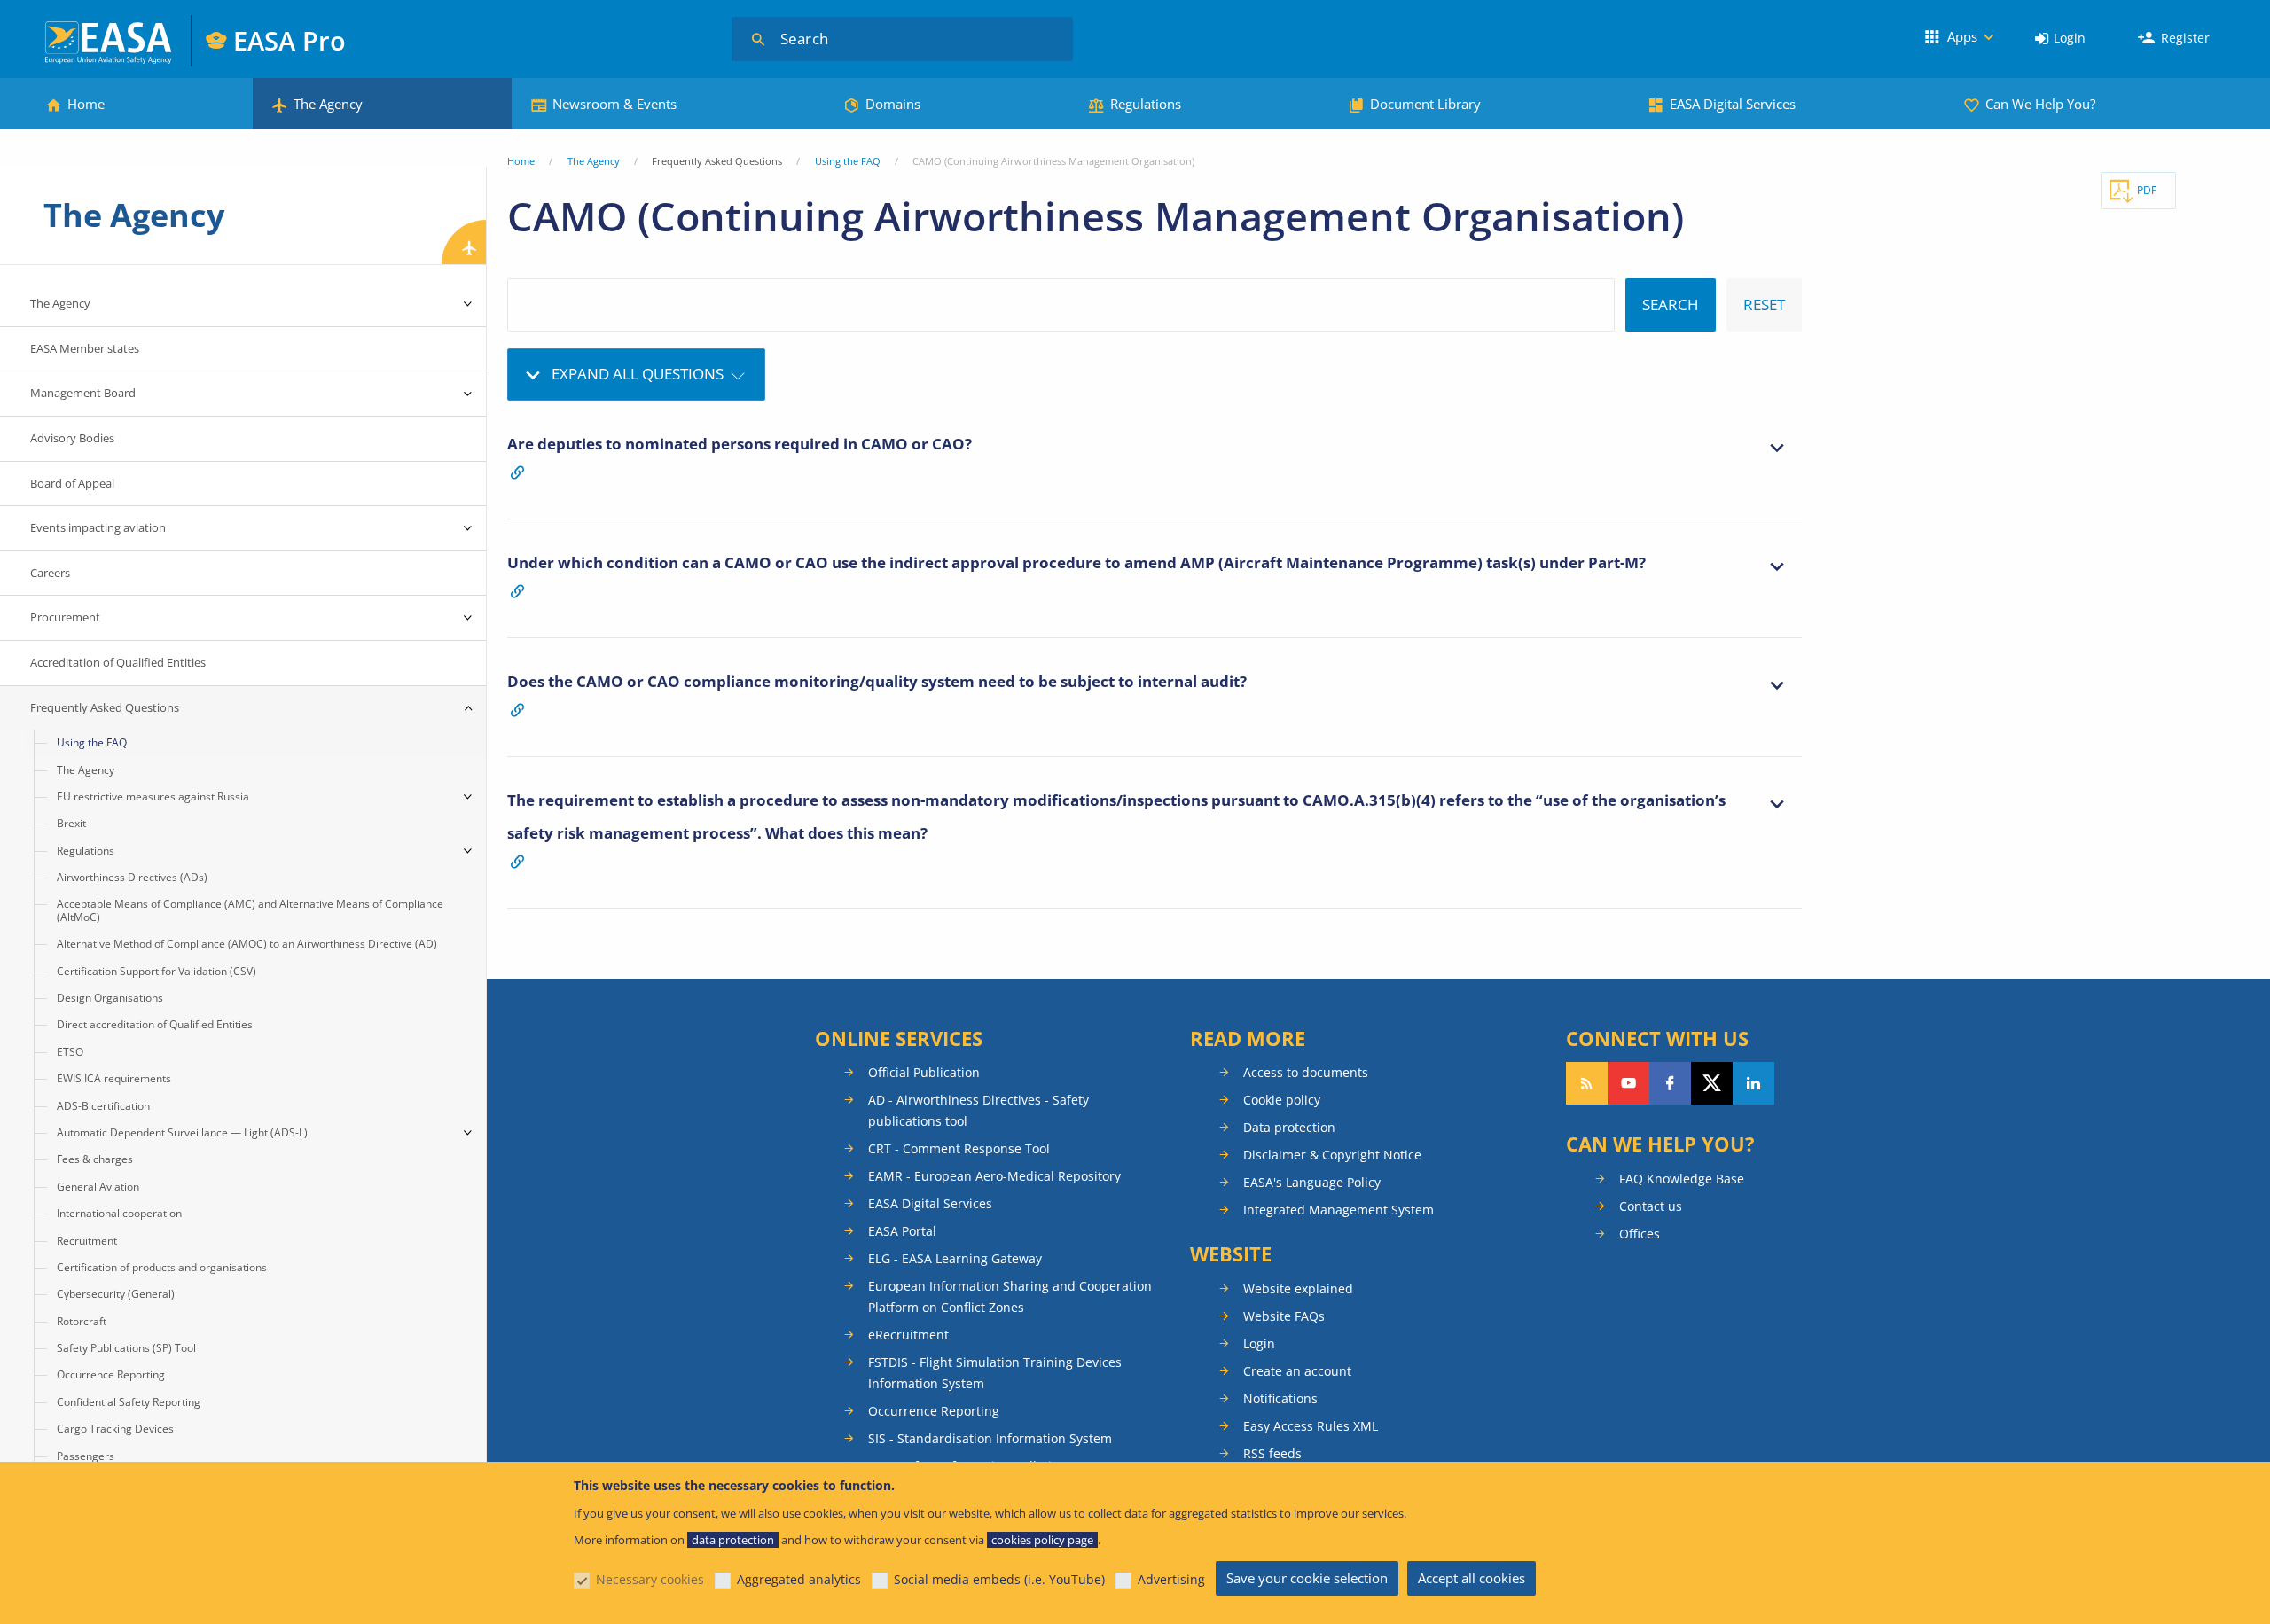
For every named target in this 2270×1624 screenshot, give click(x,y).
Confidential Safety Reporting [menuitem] (129, 1402)
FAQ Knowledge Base (1682, 1179)
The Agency (328, 104)
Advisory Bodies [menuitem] (72, 438)
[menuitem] (2060, 39)
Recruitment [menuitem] (87, 1241)
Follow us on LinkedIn (1753, 1083)
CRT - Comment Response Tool (959, 1148)
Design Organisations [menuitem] (110, 998)
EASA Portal (902, 1231)
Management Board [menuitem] (83, 393)
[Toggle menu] (468, 304)
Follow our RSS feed (1587, 1083)
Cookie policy (1282, 1100)
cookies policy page (1042, 1540)
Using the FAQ (848, 161)
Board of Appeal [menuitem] (72, 483)
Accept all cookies (1472, 1578)
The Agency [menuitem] (60, 303)
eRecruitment (908, 1335)
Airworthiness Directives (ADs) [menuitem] (132, 877)
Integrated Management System (1339, 1210)
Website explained (1298, 1288)
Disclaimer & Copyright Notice (1332, 1155)
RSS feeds (1272, 1453)
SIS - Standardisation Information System (990, 1438)
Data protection (1289, 1127)
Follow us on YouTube (1628, 1083)
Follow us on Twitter (1712, 1083)
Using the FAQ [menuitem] (92, 742)
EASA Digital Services (1733, 104)
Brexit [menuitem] (71, 823)
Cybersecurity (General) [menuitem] (116, 1294)
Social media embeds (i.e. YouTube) (999, 1579)
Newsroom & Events (614, 104)
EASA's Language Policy (1312, 1182)
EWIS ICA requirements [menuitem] (114, 1078)
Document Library (1425, 104)
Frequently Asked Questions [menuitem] (105, 707)
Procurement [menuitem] (65, 617)
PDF (2147, 190)
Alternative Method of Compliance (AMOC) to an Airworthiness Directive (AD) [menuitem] (247, 944)
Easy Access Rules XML (1311, 1426)
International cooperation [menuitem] (119, 1213)
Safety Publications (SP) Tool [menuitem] (126, 1348)
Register (2185, 38)
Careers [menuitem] (50, 573)
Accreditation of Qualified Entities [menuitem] (118, 662)
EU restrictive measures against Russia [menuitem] (153, 796)
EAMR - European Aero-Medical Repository (994, 1176)
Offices (1640, 1234)
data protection (733, 1540)
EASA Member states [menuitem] (85, 348)
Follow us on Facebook (1670, 1083)
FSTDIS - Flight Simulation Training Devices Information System (995, 1373)
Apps (1962, 36)
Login (2070, 38)
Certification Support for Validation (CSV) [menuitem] (157, 971)
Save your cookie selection (1307, 1578)
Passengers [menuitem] (86, 1456)
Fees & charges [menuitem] (95, 1159)
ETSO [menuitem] (70, 1052)
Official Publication (924, 1072)
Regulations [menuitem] (86, 851)
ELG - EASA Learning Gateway (955, 1258)
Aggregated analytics (799, 1579)
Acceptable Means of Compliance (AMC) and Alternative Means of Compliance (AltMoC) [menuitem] (250, 910)
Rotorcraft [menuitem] (82, 1321)
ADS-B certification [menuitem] (103, 1106)
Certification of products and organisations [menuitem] (162, 1267)
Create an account (1297, 1371)
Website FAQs (1284, 1316)
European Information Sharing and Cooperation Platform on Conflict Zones (1010, 1296)
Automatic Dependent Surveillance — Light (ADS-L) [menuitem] (182, 1132)
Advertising (1171, 1579)
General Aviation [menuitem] (98, 1187)
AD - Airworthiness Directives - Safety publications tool (978, 1110)
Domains (893, 104)
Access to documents (1306, 1072)
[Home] (110, 40)
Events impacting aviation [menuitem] (98, 527)
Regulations (1146, 104)
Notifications (1280, 1398)
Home (86, 104)
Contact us (1651, 1206)
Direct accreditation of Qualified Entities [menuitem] (155, 1024)
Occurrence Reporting (934, 1411)
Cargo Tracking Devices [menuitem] (115, 1429)
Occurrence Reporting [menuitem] (111, 1374)
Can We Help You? (2040, 104)
